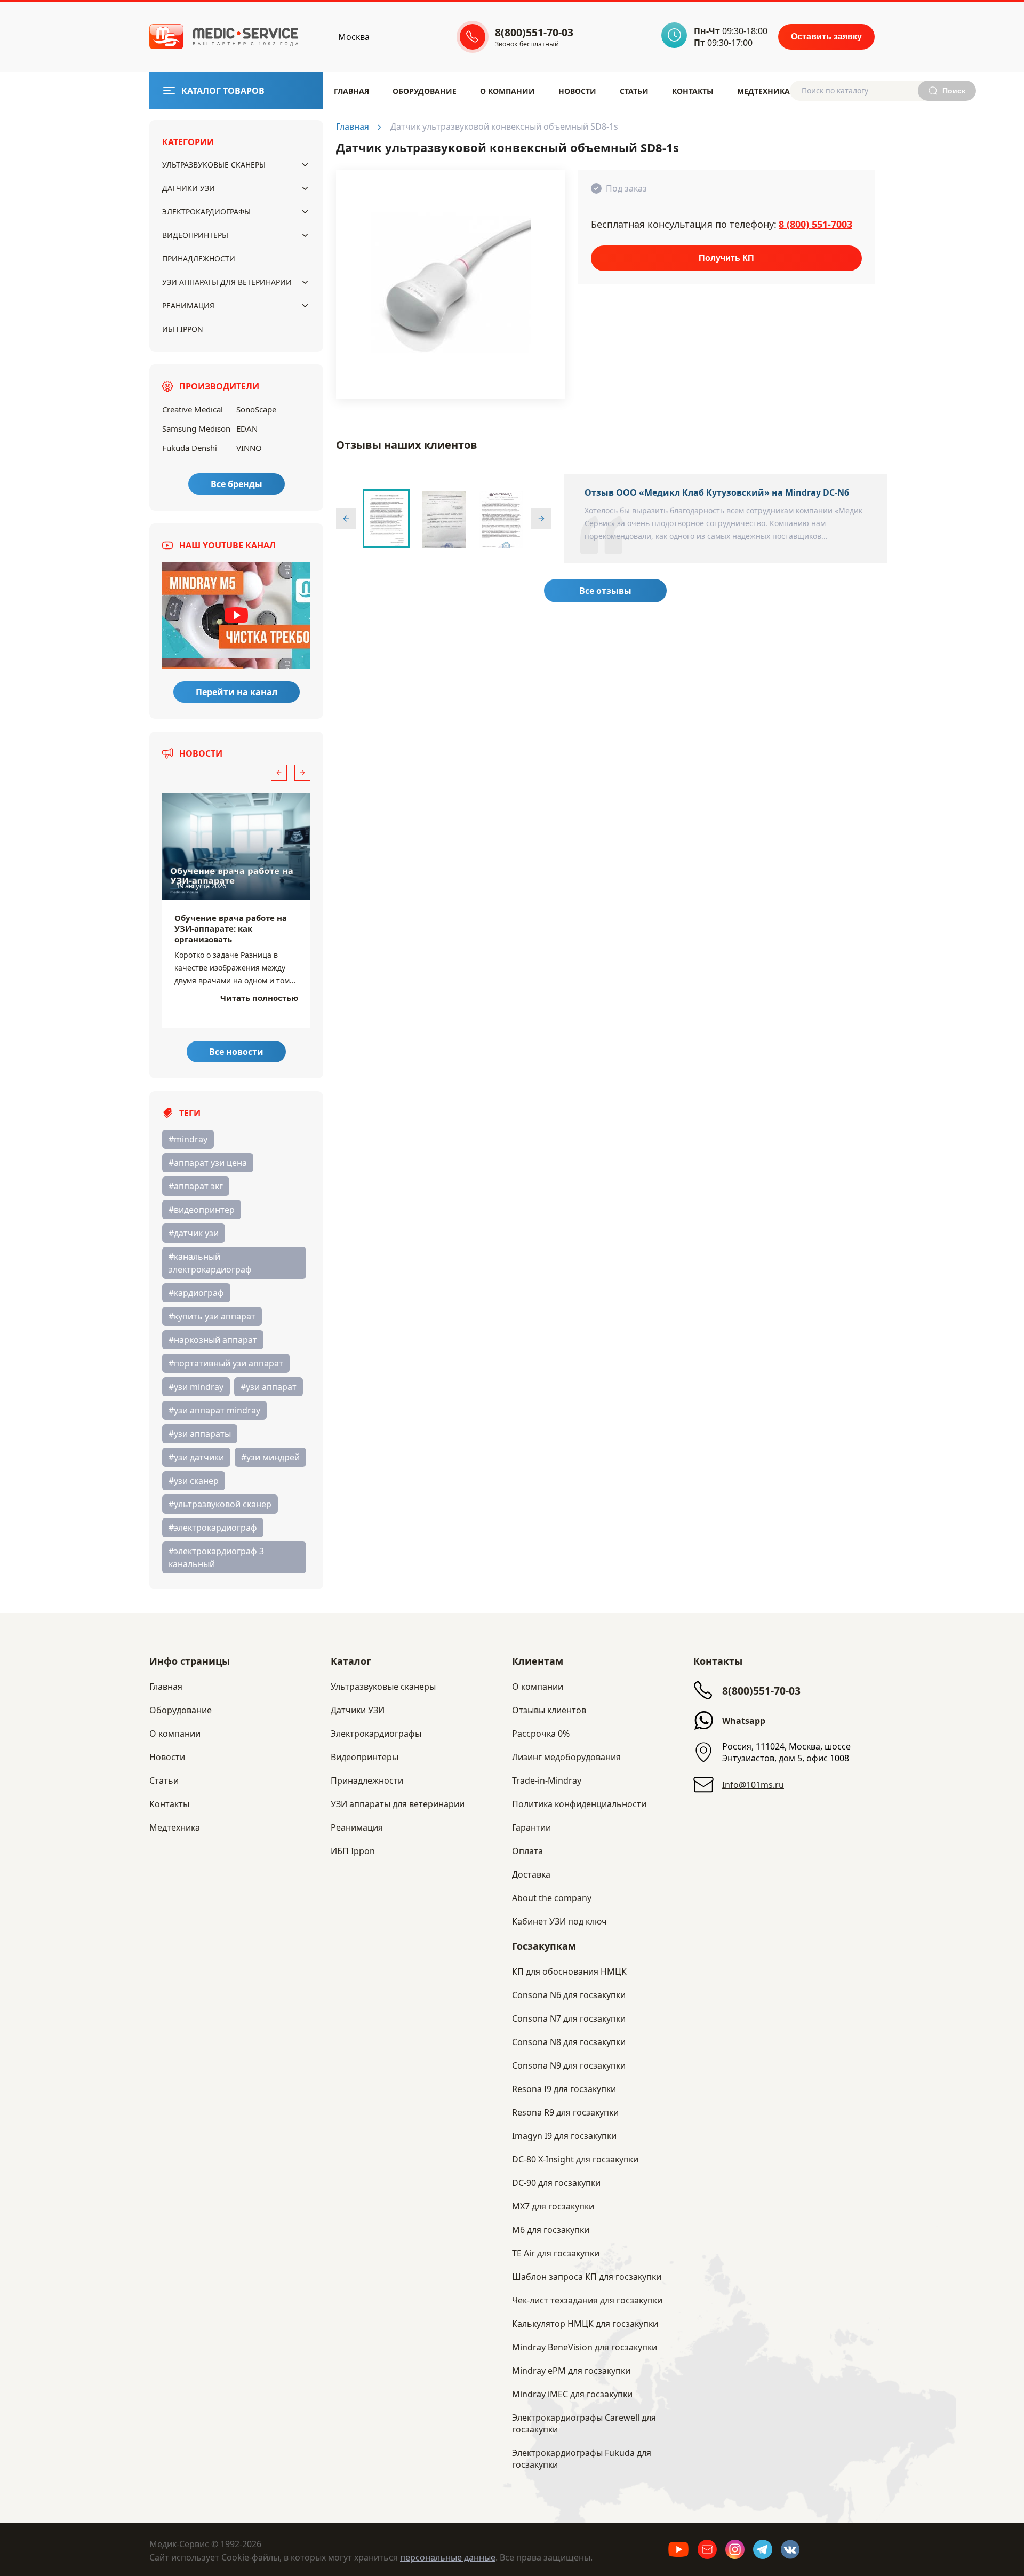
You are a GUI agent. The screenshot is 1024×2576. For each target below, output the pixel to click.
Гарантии (531, 1827)
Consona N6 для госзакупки (569, 1995)
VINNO (249, 448)
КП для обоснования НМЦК (569, 1971)
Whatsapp (744, 1721)
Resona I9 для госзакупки (564, 2089)
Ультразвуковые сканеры (214, 165)
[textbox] (862, 91)
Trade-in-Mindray (547, 1780)
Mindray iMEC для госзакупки (572, 2394)
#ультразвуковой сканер (220, 1504)
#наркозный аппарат (213, 1340)
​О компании (507, 91)
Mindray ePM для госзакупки (571, 2371)
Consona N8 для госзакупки (569, 2042)
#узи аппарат (269, 1387)
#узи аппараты (200, 1434)
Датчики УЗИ (189, 188)
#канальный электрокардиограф (210, 1263)
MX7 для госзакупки (553, 2206)
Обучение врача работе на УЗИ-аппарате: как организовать (231, 928)
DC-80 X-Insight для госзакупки (575, 2159)
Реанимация (188, 305)
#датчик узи (194, 1233)
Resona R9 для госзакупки (565, 2112)
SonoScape (256, 409)
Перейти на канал (237, 692)
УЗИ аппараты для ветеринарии (227, 282)
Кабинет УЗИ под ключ (559, 1921)
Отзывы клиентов (549, 1710)
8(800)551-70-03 (761, 1691)
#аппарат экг (196, 1186)
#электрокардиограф (213, 1528)
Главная (351, 91)
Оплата (527, 1851)
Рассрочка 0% (541, 1734)
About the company (552, 1898)
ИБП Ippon (183, 329)
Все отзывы (605, 591)
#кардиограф (196, 1293)
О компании (538, 1687)
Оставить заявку (826, 37)
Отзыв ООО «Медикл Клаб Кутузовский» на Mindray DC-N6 (717, 492)
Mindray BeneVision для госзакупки (585, 2347)
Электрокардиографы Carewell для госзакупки (584, 2423)
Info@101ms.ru (753, 1785)
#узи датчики (196, 1457)
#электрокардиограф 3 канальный (216, 1557)
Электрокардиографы (206, 212)
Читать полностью (259, 998)
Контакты (693, 91)
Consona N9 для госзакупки (569, 2065)
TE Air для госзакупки (556, 2253)
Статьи (634, 91)
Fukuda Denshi (190, 448)
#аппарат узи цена (208, 1163)
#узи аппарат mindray (214, 1410)
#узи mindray (196, 1387)
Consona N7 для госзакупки (569, 2018)
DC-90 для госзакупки (556, 2183)
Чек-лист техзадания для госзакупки (587, 2300)
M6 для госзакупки (551, 2230)
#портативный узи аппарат (226, 1363)
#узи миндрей (270, 1457)
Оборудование (425, 91)
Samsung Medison (196, 428)
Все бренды (237, 484)
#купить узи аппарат (212, 1316)
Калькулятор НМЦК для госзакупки (585, 2324)
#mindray (188, 1139)
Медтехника (763, 91)
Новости (577, 91)
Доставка (531, 1874)
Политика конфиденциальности (579, 1804)
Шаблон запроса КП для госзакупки (587, 2277)
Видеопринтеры (195, 235)
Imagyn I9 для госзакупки (564, 2136)
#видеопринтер (202, 1210)
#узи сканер (194, 1481)
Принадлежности (199, 259)
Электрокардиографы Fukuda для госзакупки (582, 2459)
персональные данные (448, 2557)
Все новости (236, 1052)
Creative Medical (193, 409)
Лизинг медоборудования (566, 1757)
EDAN (247, 428)
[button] (279, 773)
